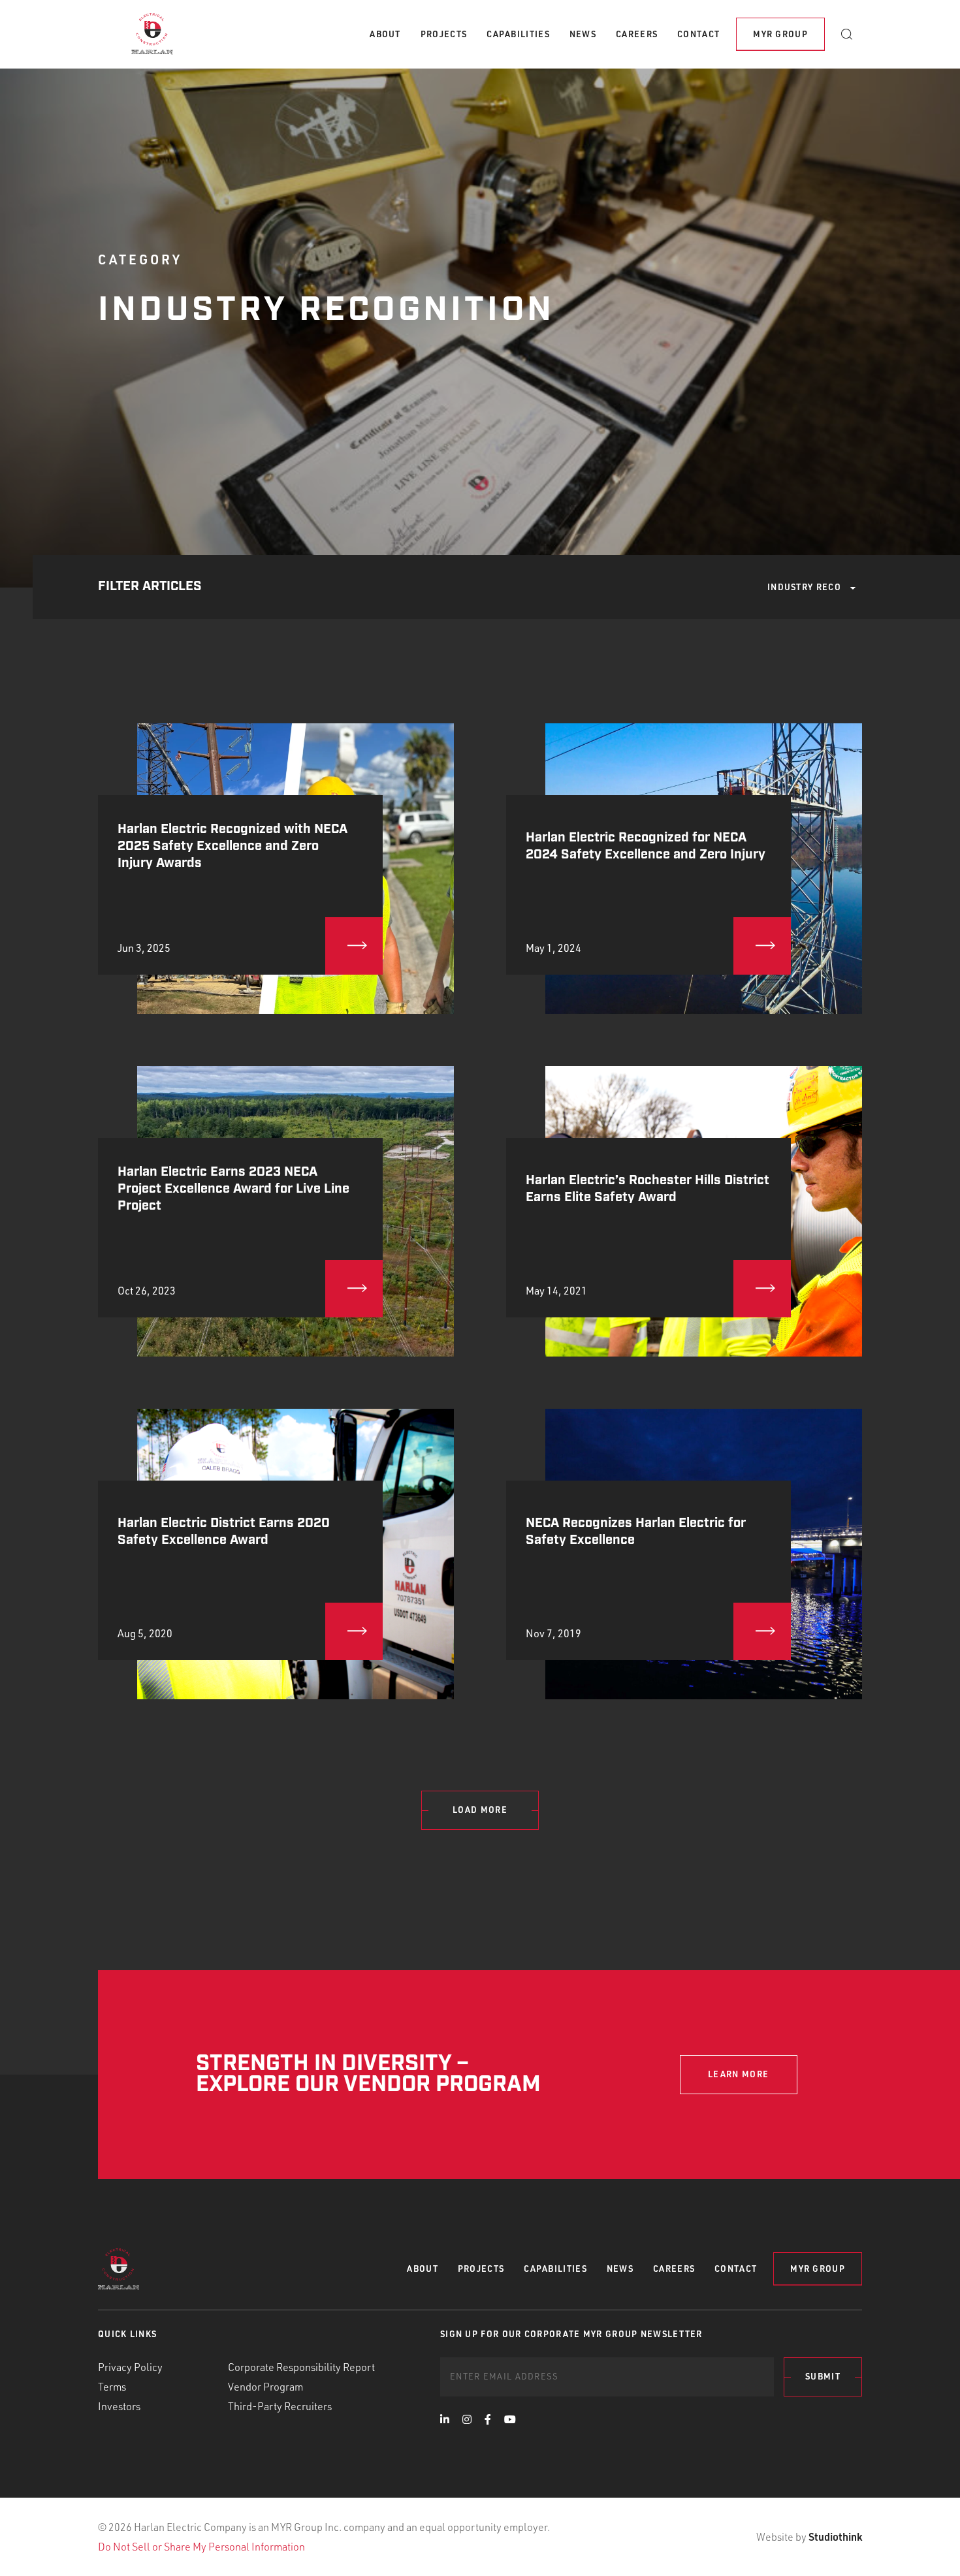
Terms (112, 2387)
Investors (119, 2406)
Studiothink (835, 2537)
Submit (823, 2376)
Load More (480, 1810)
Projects (444, 34)
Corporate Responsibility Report (301, 2367)
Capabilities (518, 34)
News (583, 34)
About (385, 34)
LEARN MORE (738, 2074)
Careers (637, 34)
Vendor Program (265, 2387)
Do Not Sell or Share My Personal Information (201, 2547)
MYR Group (780, 34)
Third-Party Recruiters (280, 2406)
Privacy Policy (130, 2367)
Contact (698, 34)
